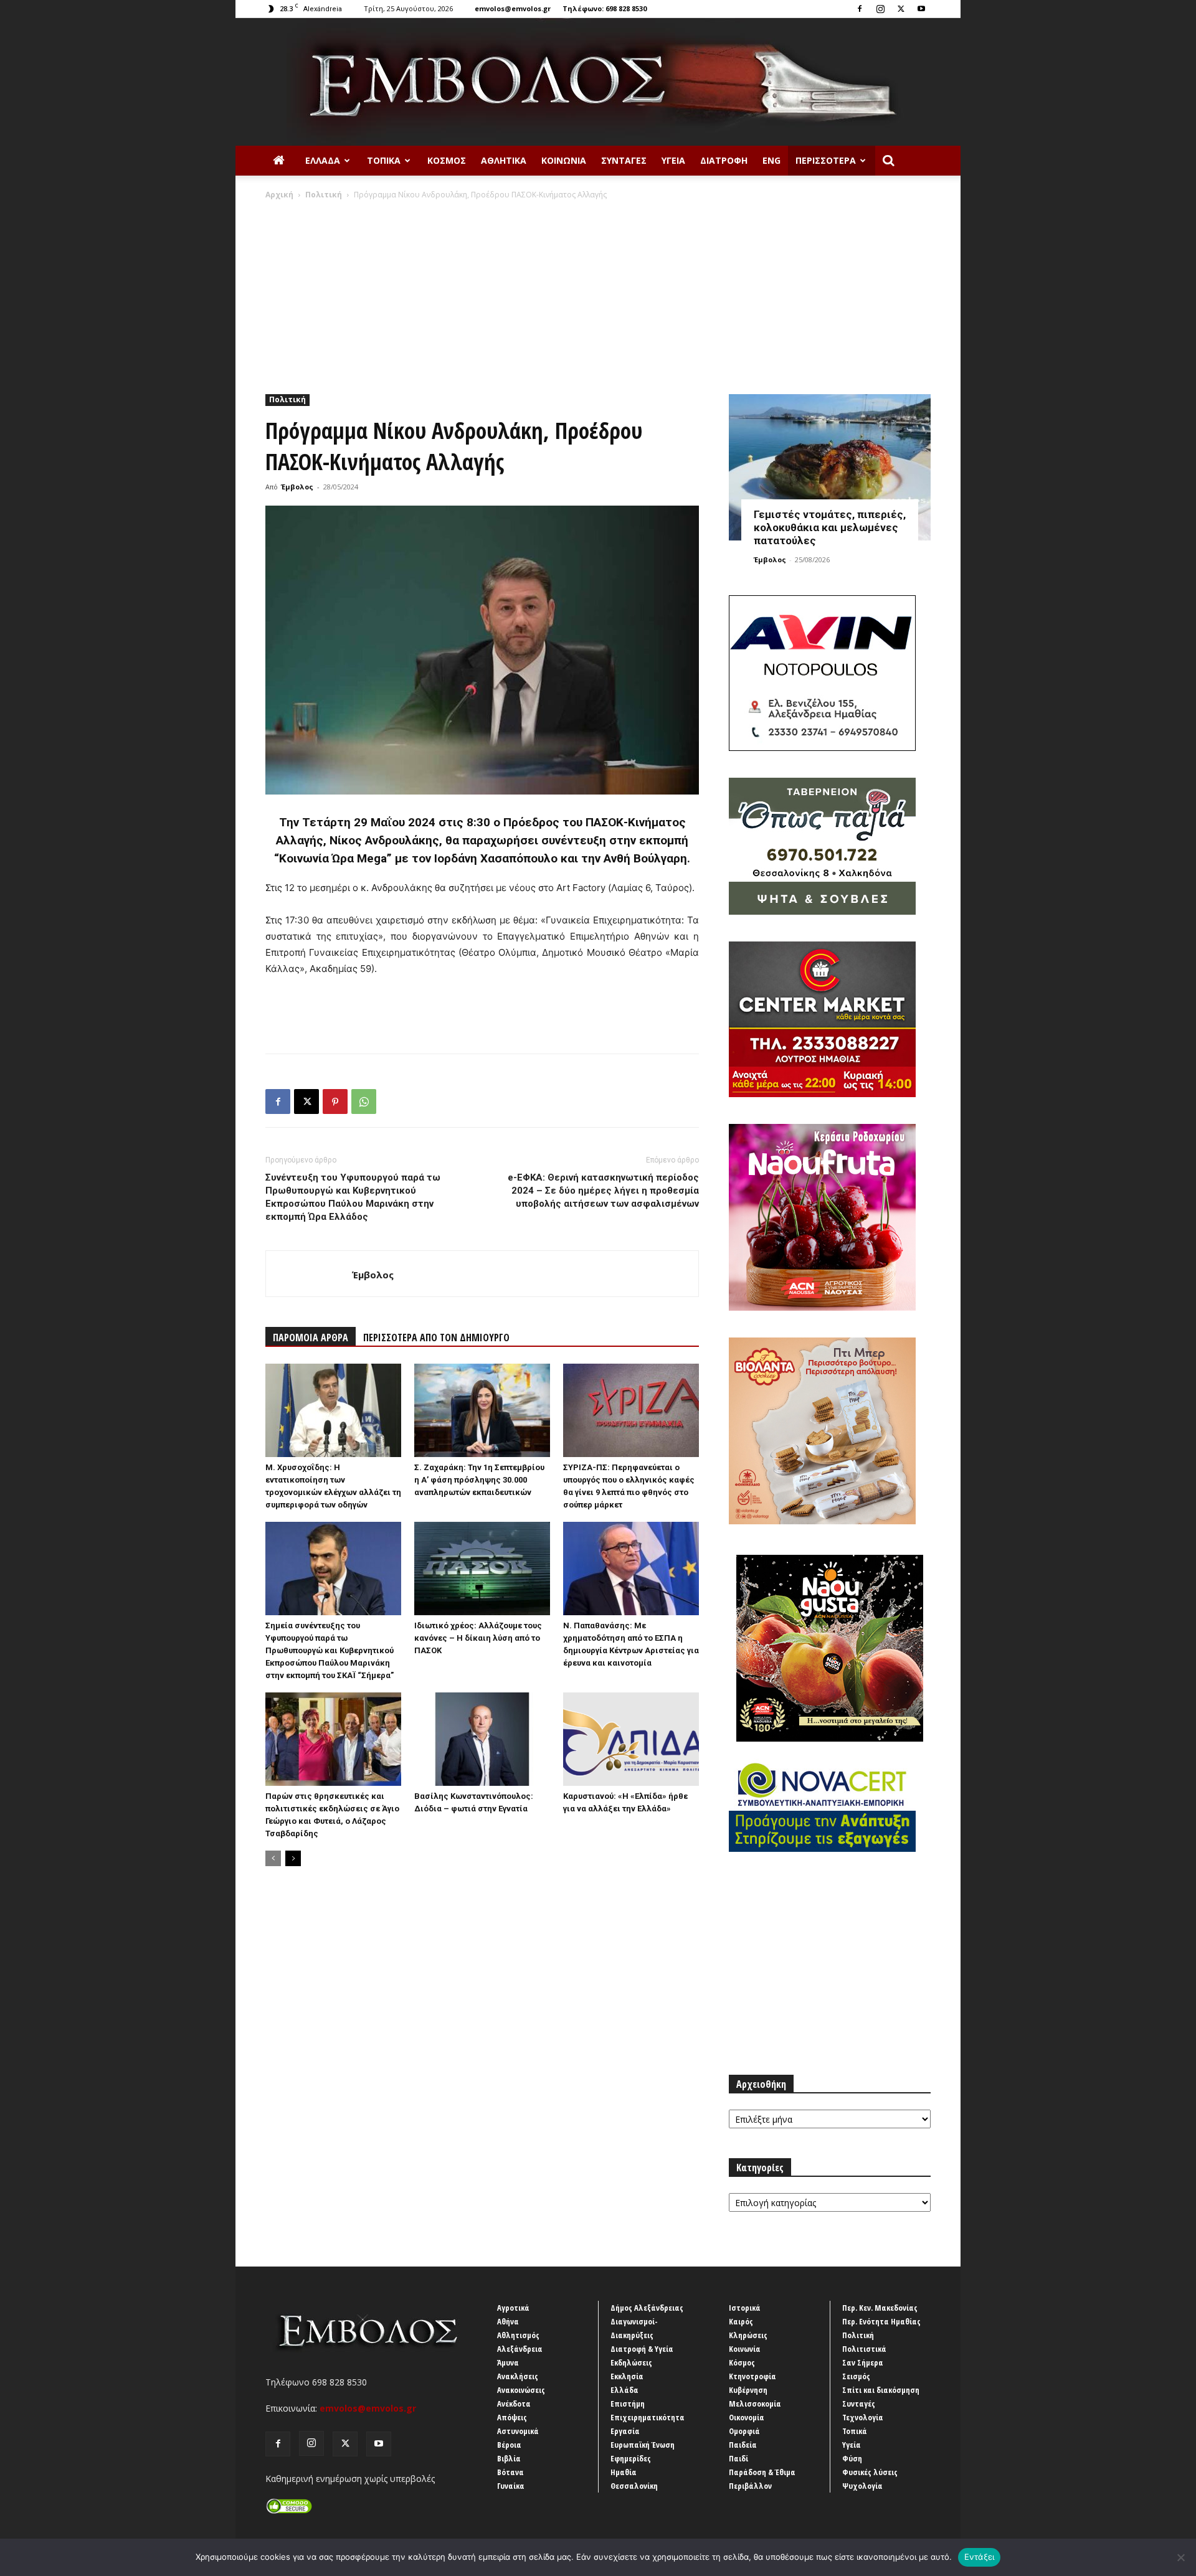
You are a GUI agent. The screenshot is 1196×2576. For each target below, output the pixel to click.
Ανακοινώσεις (521, 2390)
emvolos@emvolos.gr (513, 8)
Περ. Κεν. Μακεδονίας (880, 2308)
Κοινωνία (564, 160)
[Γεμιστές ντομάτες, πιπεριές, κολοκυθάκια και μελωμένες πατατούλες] (830, 467)
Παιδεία (743, 2445)
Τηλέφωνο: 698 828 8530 (605, 8)
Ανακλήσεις (518, 2376)
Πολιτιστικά (864, 2349)
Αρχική (279, 195)
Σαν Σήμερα (863, 2362)
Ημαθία (624, 2472)
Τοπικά (384, 160)
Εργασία (625, 2431)
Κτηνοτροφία (752, 2376)
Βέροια (509, 2445)
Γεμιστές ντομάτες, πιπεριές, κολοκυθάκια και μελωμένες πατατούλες (830, 527)
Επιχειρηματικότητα (648, 2417)
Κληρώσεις (748, 2335)
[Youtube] (921, 9)
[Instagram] (880, 9)
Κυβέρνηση (748, 2390)
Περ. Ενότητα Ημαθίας (881, 2321)
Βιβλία (509, 2458)
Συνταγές (624, 160)
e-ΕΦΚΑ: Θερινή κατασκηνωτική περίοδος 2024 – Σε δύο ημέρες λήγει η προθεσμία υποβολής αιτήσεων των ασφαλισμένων (603, 1191)
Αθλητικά (504, 160)
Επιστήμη (628, 2404)
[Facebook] (860, 9)
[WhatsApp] (364, 1102)
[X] (901, 9)
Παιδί (738, 2458)
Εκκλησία (627, 2376)
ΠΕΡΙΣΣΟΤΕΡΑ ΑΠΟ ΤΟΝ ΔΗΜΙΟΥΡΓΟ (436, 1338)
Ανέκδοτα (514, 2404)
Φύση (852, 2458)
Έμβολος (297, 487)
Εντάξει (980, 2557)
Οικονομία (747, 2417)
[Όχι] (1180, 2557)
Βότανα (510, 2472)
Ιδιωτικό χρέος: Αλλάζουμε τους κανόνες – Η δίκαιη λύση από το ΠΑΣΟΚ (478, 1638)
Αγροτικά (513, 2308)
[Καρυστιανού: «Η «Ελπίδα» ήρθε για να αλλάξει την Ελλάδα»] (631, 1739)
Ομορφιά (744, 2431)
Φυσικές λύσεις (870, 2472)
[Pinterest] (335, 1102)
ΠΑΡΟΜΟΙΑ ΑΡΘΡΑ (311, 1338)
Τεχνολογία (863, 2417)
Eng (771, 160)
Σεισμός (856, 2376)
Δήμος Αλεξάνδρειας (647, 2308)
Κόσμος (447, 160)
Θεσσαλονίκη (634, 2486)
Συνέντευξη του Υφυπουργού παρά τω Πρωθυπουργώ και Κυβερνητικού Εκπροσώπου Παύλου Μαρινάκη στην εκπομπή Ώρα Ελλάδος (353, 1197)
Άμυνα (508, 2362)
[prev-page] (273, 1858)
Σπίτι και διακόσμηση (881, 2390)
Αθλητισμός (518, 2335)
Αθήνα (508, 2321)
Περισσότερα (826, 160)
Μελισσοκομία (755, 2404)
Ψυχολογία (862, 2486)
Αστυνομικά (518, 2431)
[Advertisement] (598, 294)
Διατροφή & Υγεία (642, 2349)
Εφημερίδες (631, 2458)
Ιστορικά (745, 2308)
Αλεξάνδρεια (520, 2349)
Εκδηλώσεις (631, 2362)
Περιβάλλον (750, 2486)
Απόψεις (512, 2417)
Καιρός (741, 2321)
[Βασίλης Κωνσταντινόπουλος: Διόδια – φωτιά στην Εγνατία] (482, 1739)
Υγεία (673, 160)
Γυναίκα (511, 2486)
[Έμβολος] (598, 82)
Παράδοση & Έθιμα (762, 2472)
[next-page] (293, 1858)
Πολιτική (324, 195)
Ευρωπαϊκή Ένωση (643, 2445)
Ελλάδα (323, 160)
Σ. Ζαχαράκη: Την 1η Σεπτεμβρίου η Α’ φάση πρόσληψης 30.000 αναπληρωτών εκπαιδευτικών (479, 1480)
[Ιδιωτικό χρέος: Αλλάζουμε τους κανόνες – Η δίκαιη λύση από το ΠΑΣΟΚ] (482, 1569)
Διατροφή (724, 160)
